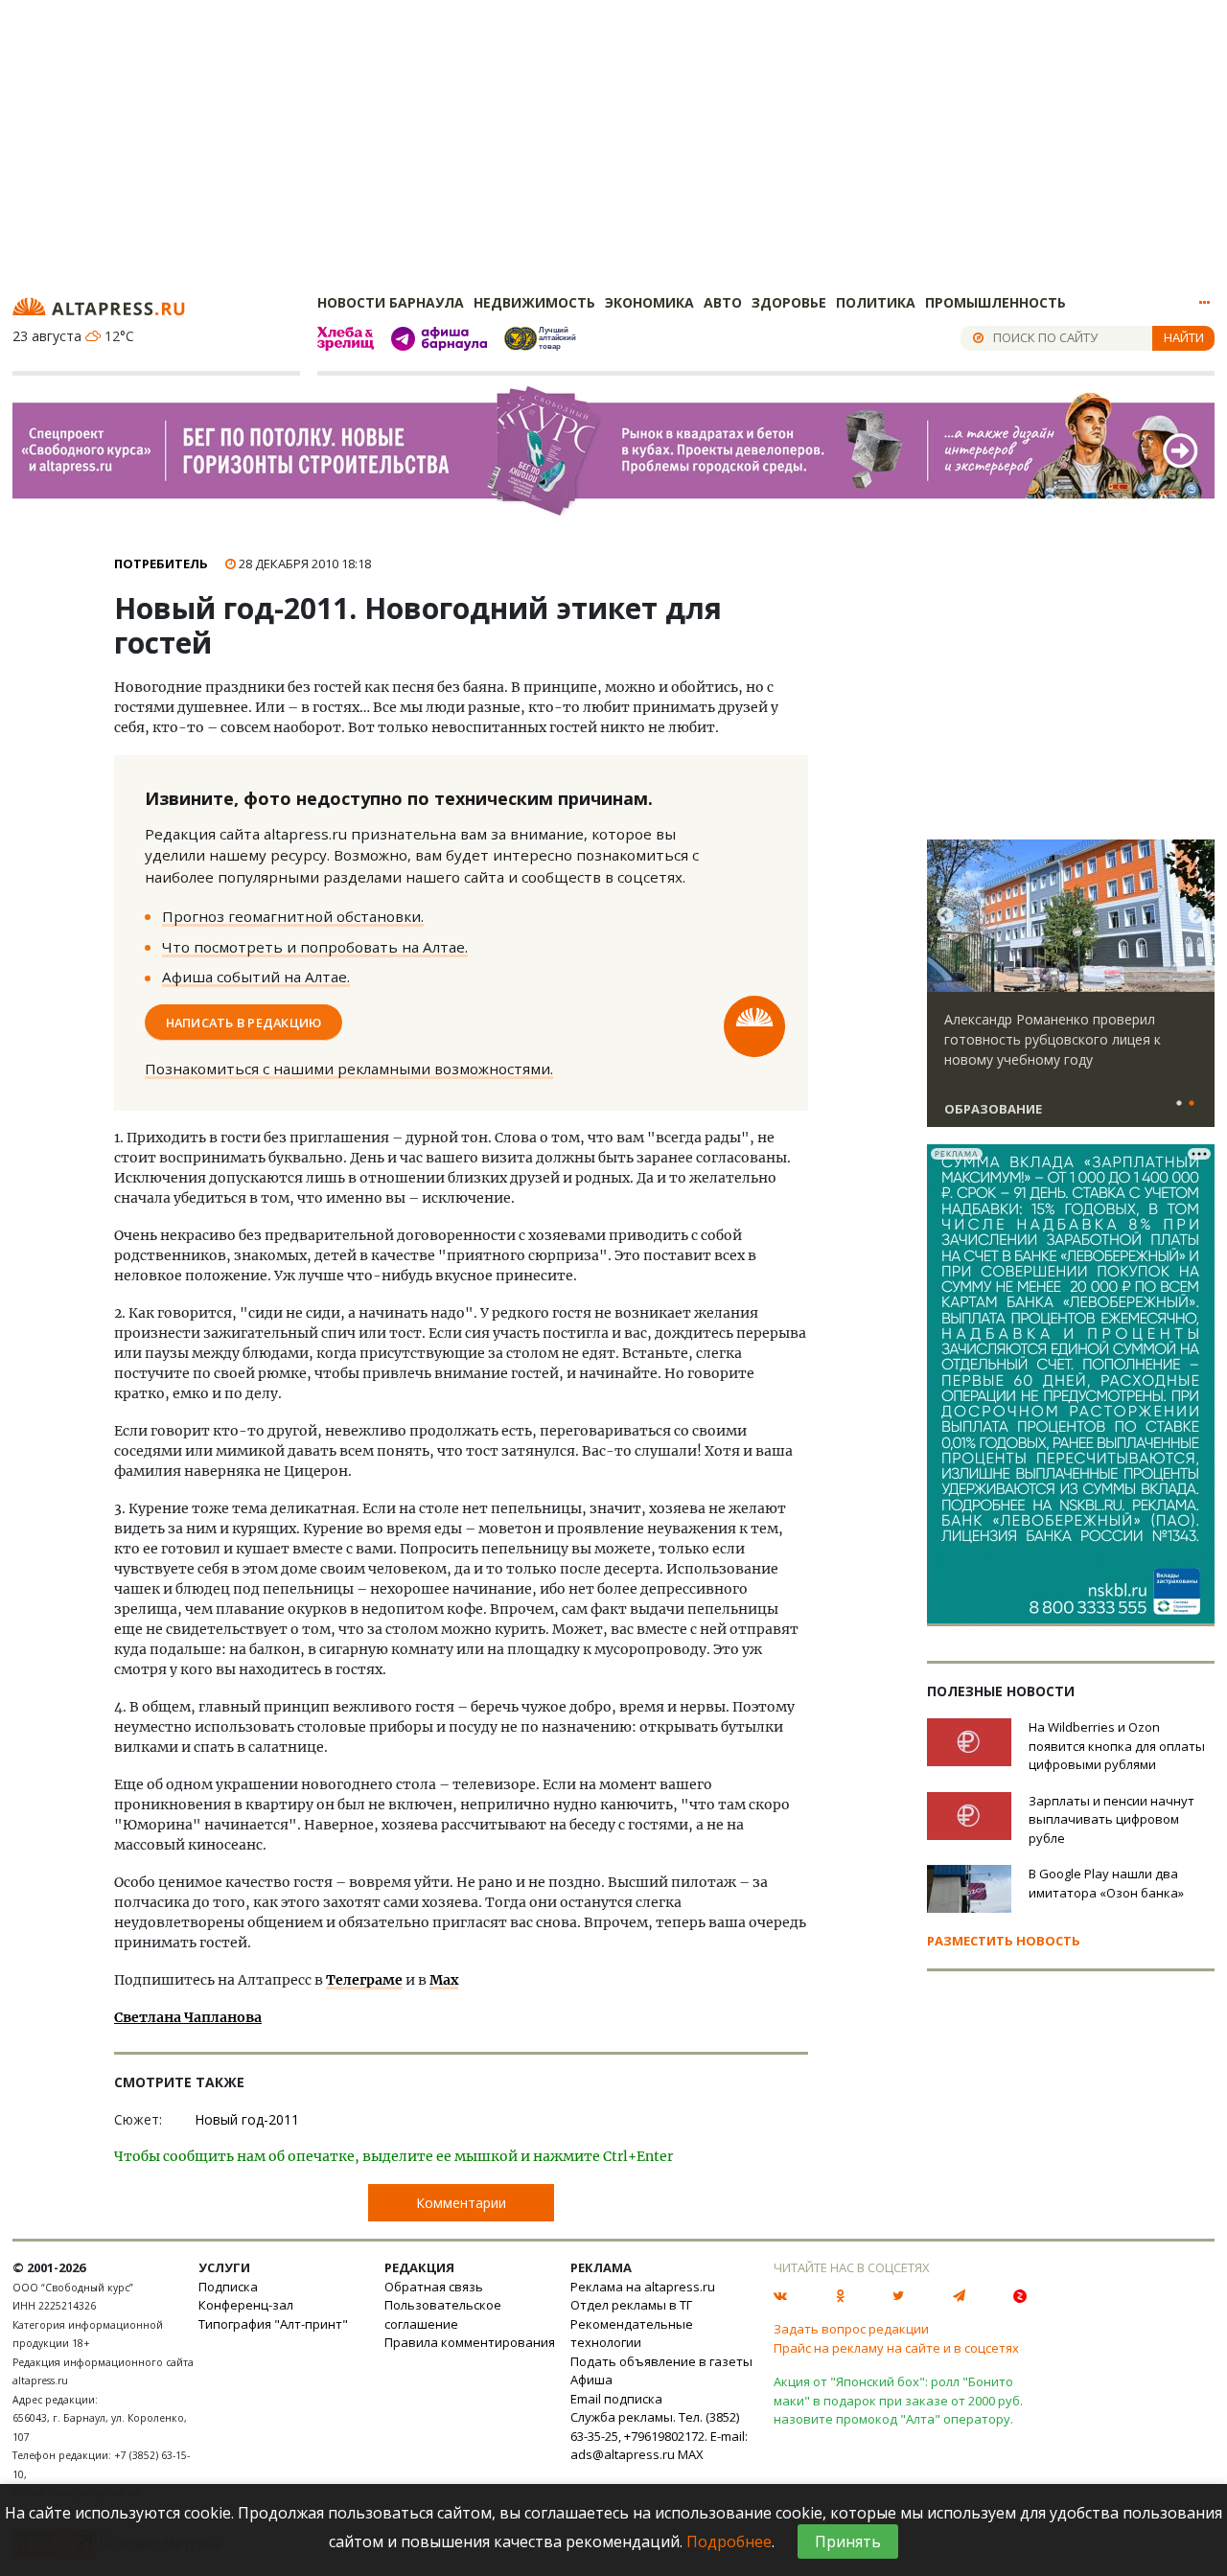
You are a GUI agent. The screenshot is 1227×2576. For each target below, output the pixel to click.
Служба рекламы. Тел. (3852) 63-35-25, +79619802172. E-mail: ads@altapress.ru (659, 2436)
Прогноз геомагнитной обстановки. (293, 916)
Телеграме (364, 1980)
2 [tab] (1192, 1104)
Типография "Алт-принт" (273, 2324)
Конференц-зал (246, 2305)
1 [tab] (1179, 1104)
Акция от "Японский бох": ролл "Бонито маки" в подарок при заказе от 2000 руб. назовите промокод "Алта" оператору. (898, 2400)
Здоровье (789, 302)
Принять (848, 2541)
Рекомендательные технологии (632, 2334)
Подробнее (729, 2541)
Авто (723, 302)
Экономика (649, 302)
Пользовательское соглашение (443, 2314)
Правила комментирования (470, 2342)
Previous (945, 916)
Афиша (591, 2380)
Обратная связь (434, 2287)
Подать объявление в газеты (661, 2361)
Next (1196, 916)
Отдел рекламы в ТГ (631, 2305)
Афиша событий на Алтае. (256, 977)
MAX (691, 2454)
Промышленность (995, 302)
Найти (1184, 337)
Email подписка (616, 2399)
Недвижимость (534, 302)
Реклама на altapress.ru (643, 2287)
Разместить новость (1004, 1941)
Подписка (228, 2287)
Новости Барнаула (391, 302)
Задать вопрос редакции (851, 2329)
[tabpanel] (1071, 992)
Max (444, 1980)
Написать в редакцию (244, 1022)
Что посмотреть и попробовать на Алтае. (315, 947)
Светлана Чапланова (188, 2017)
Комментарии (461, 2203)
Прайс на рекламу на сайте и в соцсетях (896, 2348)
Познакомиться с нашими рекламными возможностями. (349, 1069)
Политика (876, 302)
